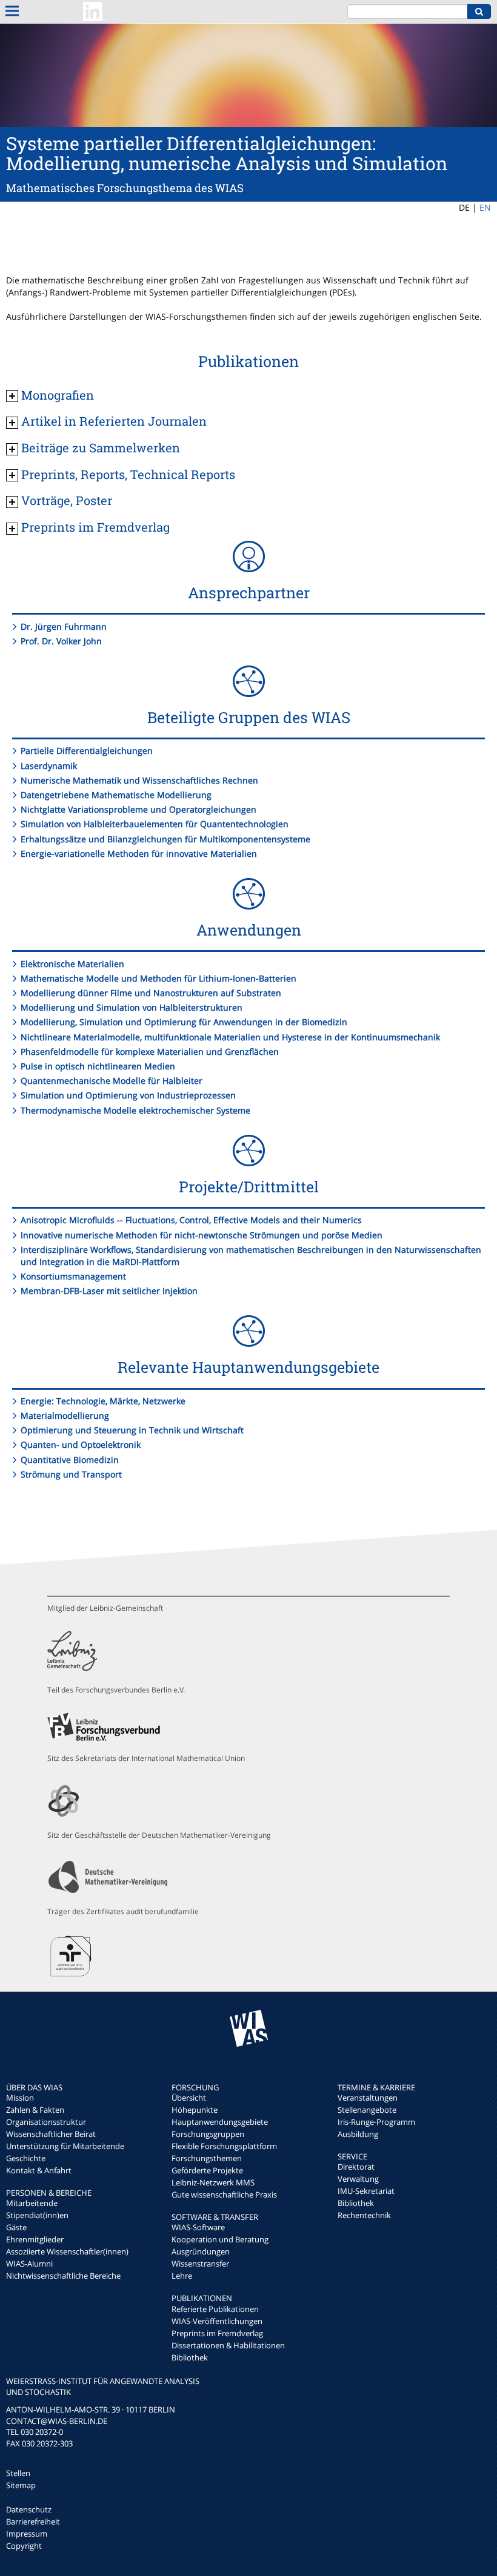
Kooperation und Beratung (220, 2239)
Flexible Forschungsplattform (224, 2146)
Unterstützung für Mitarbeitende (65, 2146)
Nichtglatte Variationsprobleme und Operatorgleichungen (138, 809)
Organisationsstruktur (46, 2122)
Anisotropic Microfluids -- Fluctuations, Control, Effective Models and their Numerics (191, 1220)
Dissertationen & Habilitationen (228, 2345)
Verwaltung (358, 2179)
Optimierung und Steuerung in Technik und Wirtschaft (132, 1430)
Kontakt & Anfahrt (39, 2170)
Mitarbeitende (32, 2203)
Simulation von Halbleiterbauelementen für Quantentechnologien (155, 824)
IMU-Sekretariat (366, 2191)
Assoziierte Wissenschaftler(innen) (67, 2251)
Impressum (27, 2534)
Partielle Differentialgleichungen (87, 751)
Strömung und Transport (71, 1474)
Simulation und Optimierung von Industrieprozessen (128, 1095)
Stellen (18, 2473)
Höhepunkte (195, 2110)
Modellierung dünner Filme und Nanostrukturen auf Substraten (151, 993)
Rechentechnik (364, 2215)
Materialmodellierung (65, 1415)
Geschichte (26, 2158)
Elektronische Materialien (72, 964)
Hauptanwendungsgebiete (220, 2122)
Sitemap (21, 2485)
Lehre (182, 2276)
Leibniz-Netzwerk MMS (213, 2182)
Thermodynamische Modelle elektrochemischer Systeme (135, 1110)
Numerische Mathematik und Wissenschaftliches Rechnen (139, 780)
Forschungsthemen (207, 2158)
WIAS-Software (198, 2227)
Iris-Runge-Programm (376, 2122)
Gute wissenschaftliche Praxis (224, 2195)
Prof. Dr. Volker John (61, 641)
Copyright (24, 2546)
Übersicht (189, 2098)
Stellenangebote (367, 2110)
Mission (20, 2098)
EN (485, 207)
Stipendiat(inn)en (37, 2215)
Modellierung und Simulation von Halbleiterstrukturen (132, 1007)
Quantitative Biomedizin (70, 1460)
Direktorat (356, 2167)
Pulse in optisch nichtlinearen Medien (98, 1066)
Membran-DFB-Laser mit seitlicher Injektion (109, 1291)
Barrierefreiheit (33, 2522)
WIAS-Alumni (29, 2264)
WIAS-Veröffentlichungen (217, 2321)
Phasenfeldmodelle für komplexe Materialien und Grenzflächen (150, 1052)
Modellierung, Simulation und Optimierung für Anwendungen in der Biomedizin (184, 1022)
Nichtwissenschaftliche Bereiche (63, 2276)
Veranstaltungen (368, 2098)
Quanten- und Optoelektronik (81, 1445)
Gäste (16, 2227)
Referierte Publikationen (215, 2309)
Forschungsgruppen (208, 2134)
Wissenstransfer (200, 2264)
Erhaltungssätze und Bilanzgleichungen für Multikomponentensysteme (165, 839)
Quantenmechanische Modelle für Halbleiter (112, 1081)
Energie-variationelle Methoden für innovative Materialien (139, 854)
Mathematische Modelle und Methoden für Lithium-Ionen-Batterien (158, 978)
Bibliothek (190, 2357)
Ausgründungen (201, 2251)
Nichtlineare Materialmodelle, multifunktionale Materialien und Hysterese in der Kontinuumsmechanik (230, 1037)
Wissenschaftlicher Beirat (51, 2134)
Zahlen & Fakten (35, 2110)
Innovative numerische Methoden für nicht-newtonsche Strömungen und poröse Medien (202, 1235)
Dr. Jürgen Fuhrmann (64, 626)
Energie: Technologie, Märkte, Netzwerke (103, 1401)
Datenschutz (29, 2509)
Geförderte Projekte (207, 2170)
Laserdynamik (49, 766)
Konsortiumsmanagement (73, 1276)
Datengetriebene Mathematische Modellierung (116, 795)
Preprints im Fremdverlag (217, 2333)
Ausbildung (358, 2134)
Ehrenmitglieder (35, 2239)
